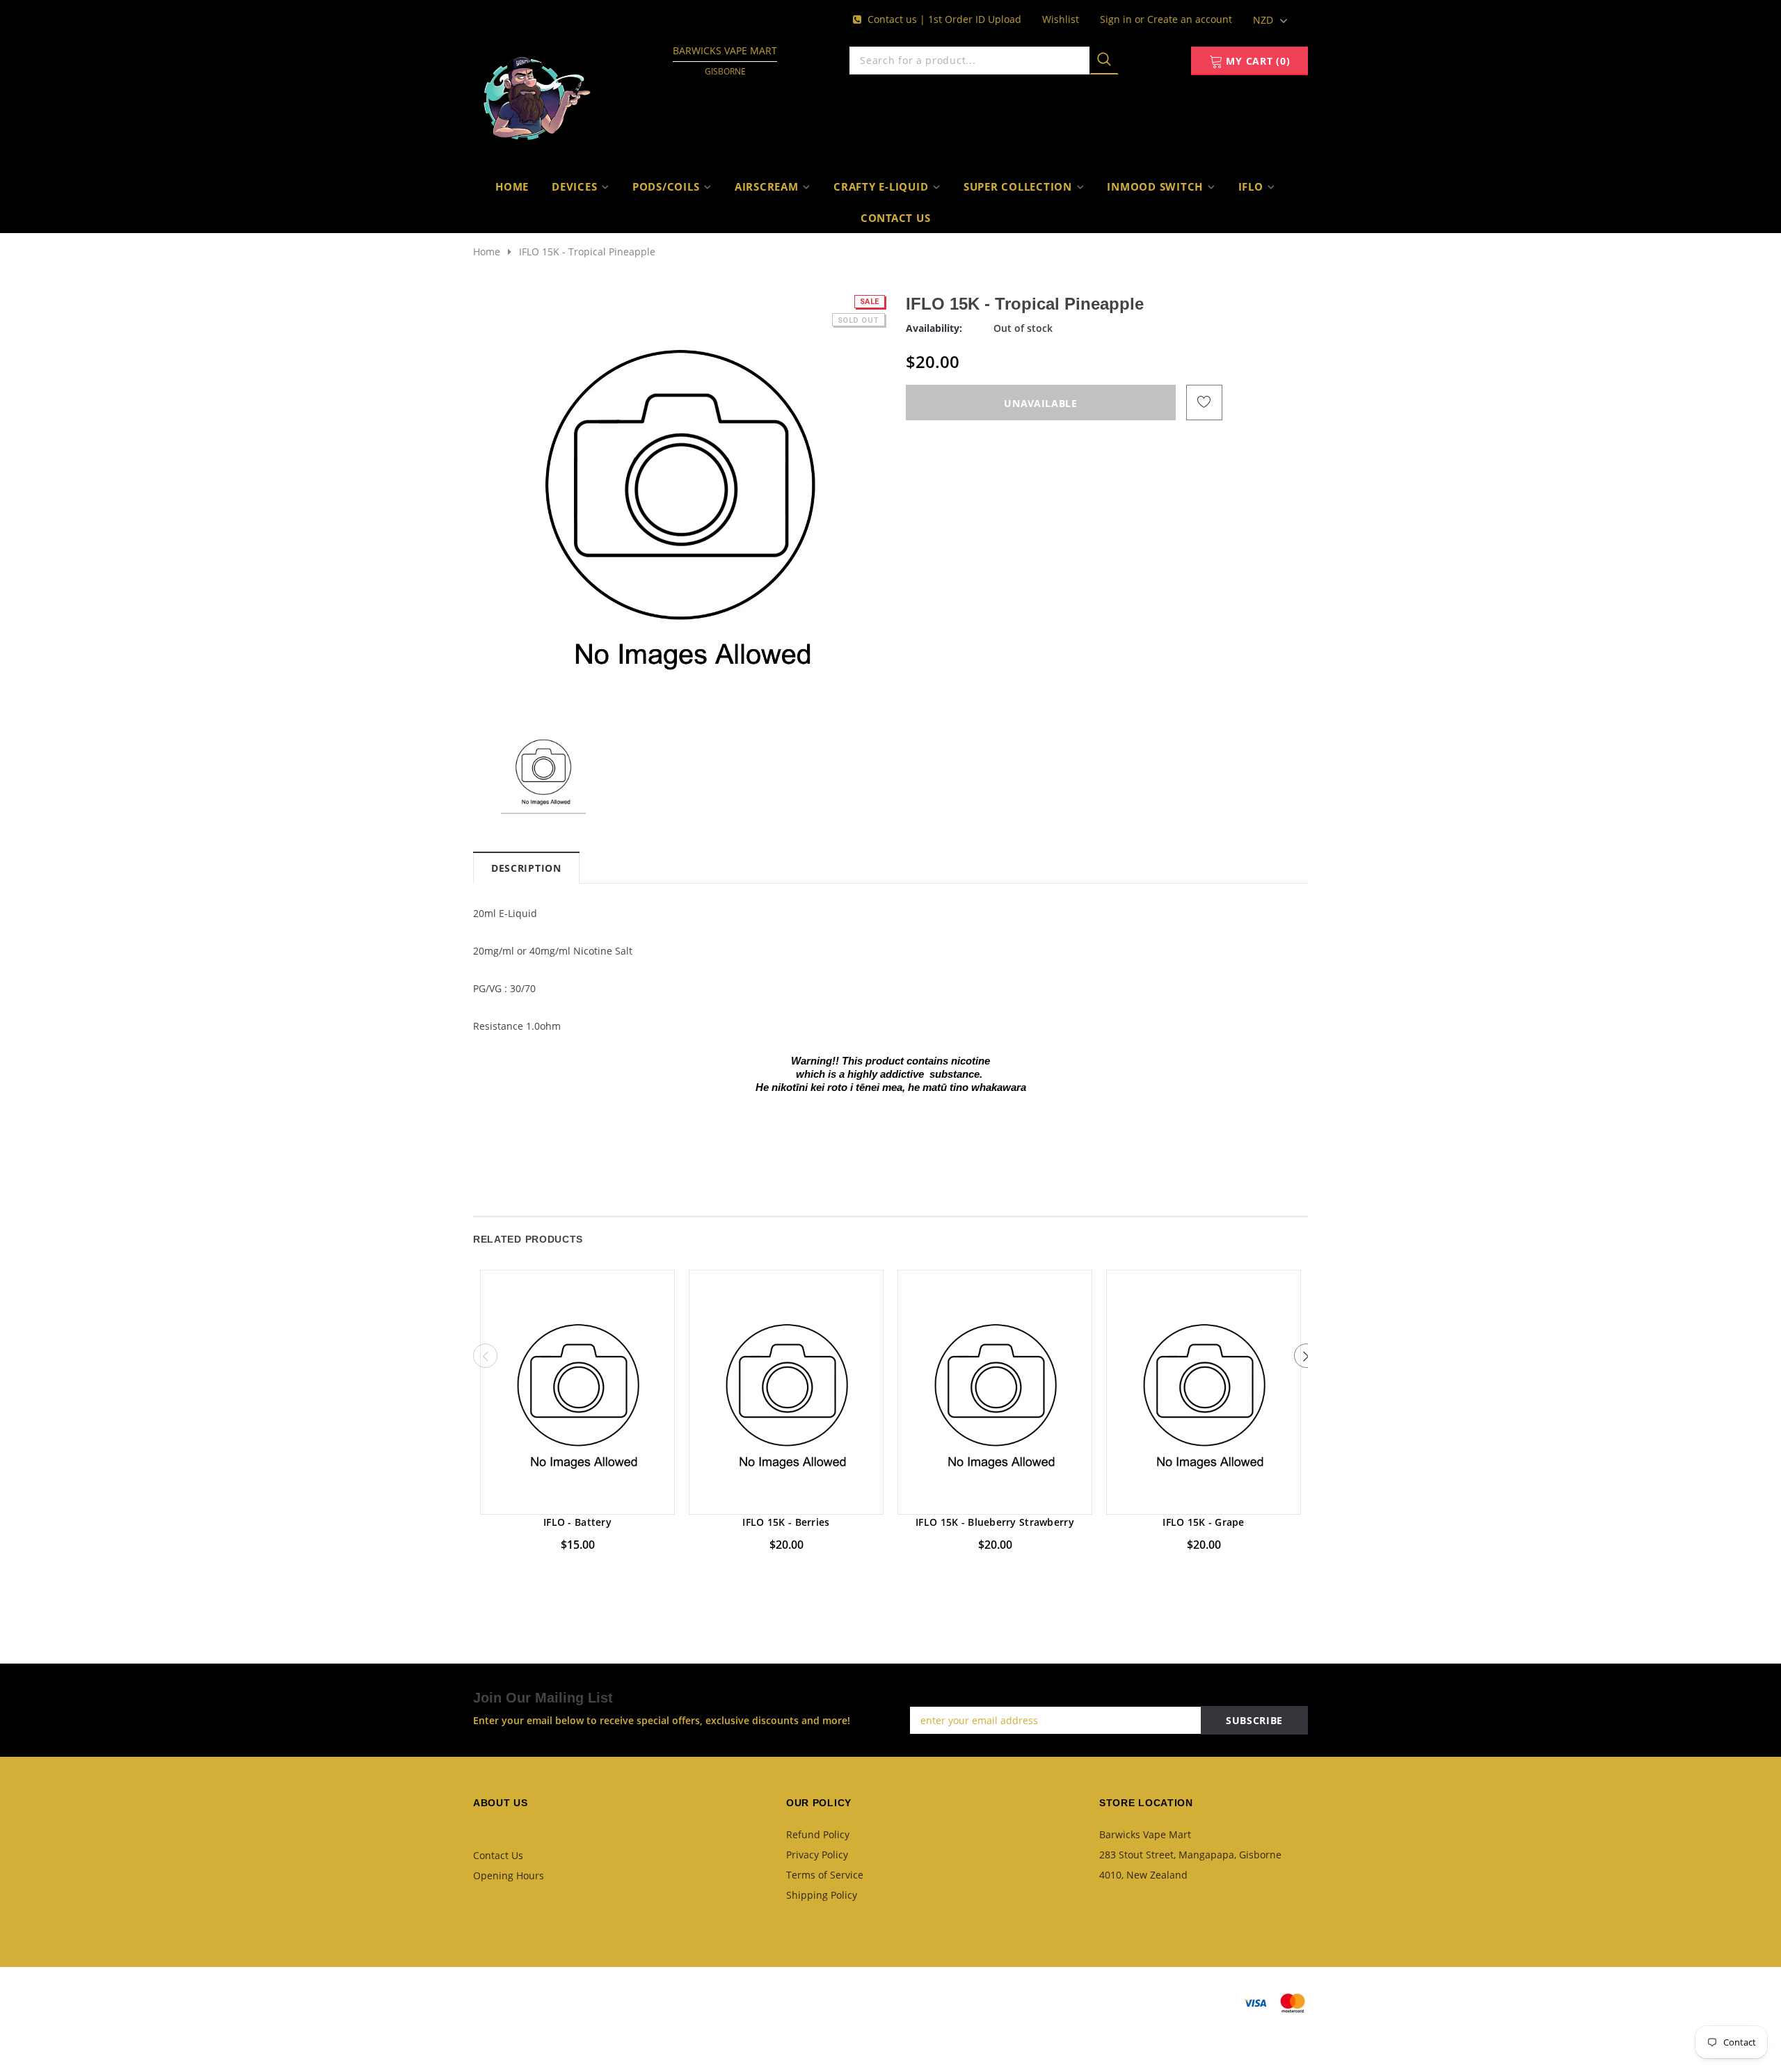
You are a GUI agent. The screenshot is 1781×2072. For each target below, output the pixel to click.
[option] (680, 500)
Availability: (934, 328)
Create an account (1190, 19)
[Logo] (537, 94)
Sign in (1117, 19)
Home (487, 252)
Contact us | (898, 19)
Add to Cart (578, 1500)
